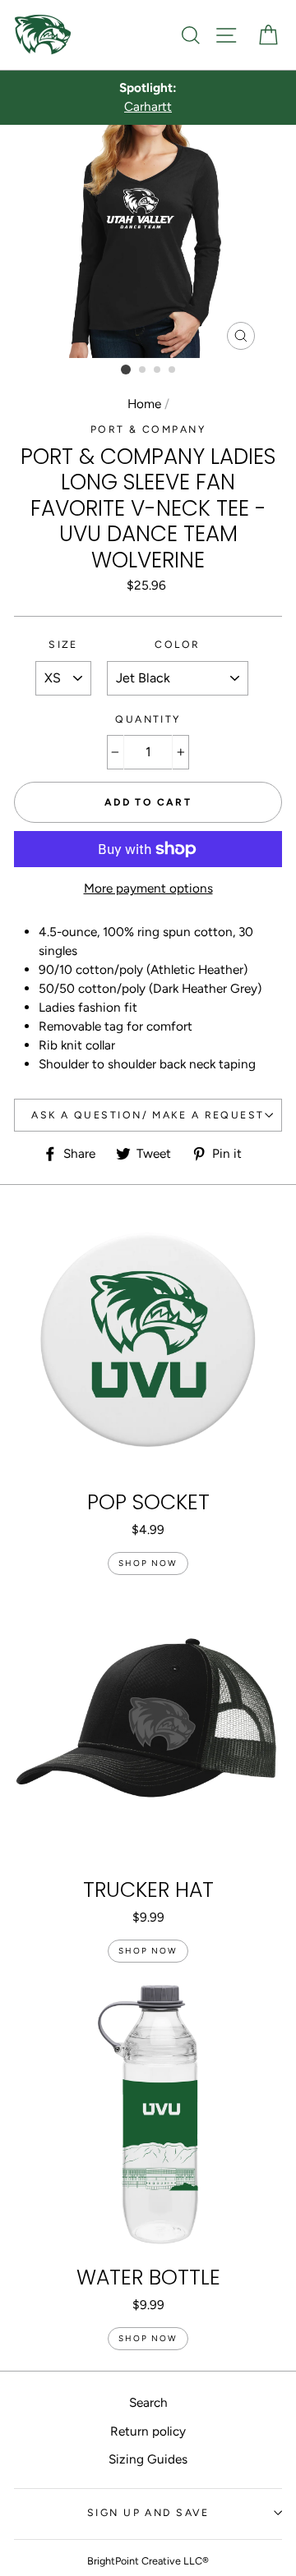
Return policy (148, 2431)
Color (177, 644)
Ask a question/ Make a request (148, 1115)
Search (148, 2402)
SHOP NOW (148, 1563)
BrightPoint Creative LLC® (148, 2561)
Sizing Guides (148, 2459)
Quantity (148, 719)
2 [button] (143, 370)
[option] (148, 98)
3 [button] (158, 370)
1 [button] (126, 370)
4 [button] (173, 370)
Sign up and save (148, 2512)
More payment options (148, 888)
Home (144, 404)
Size (63, 644)
